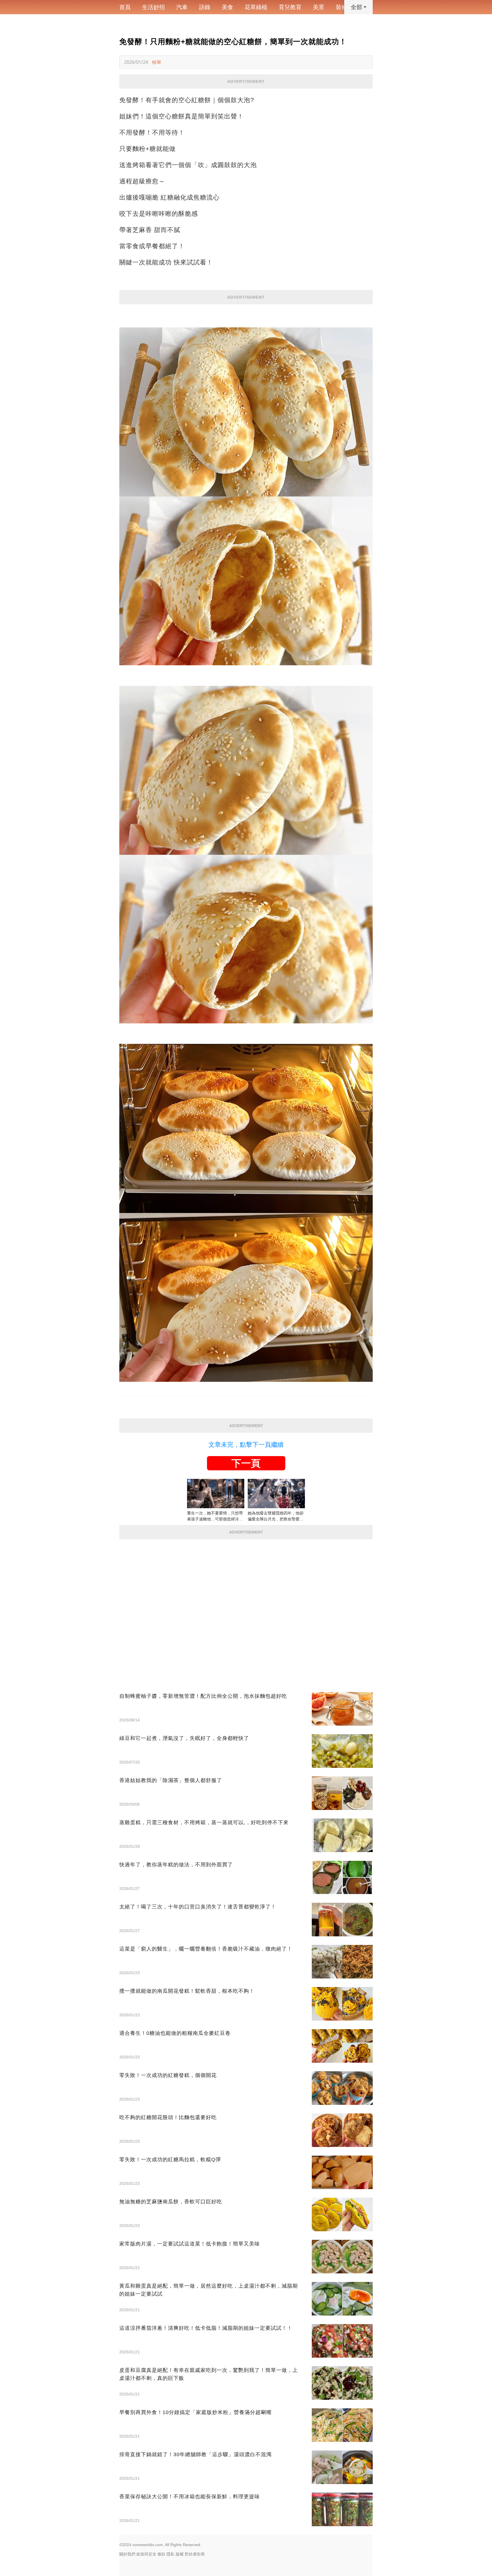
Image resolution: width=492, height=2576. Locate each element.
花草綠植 (256, 7)
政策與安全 (146, 2554)
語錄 (205, 7)
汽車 (182, 7)
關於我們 (127, 2554)
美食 (227, 7)
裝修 (341, 7)
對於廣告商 (195, 2554)
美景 (319, 7)
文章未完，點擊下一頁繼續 (246, 1445)
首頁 (125, 7)
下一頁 (246, 1463)
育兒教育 (290, 7)
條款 (161, 2554)
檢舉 (157, 62)
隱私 (171, 2554)
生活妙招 (153, 7)
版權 (180, 2554)
